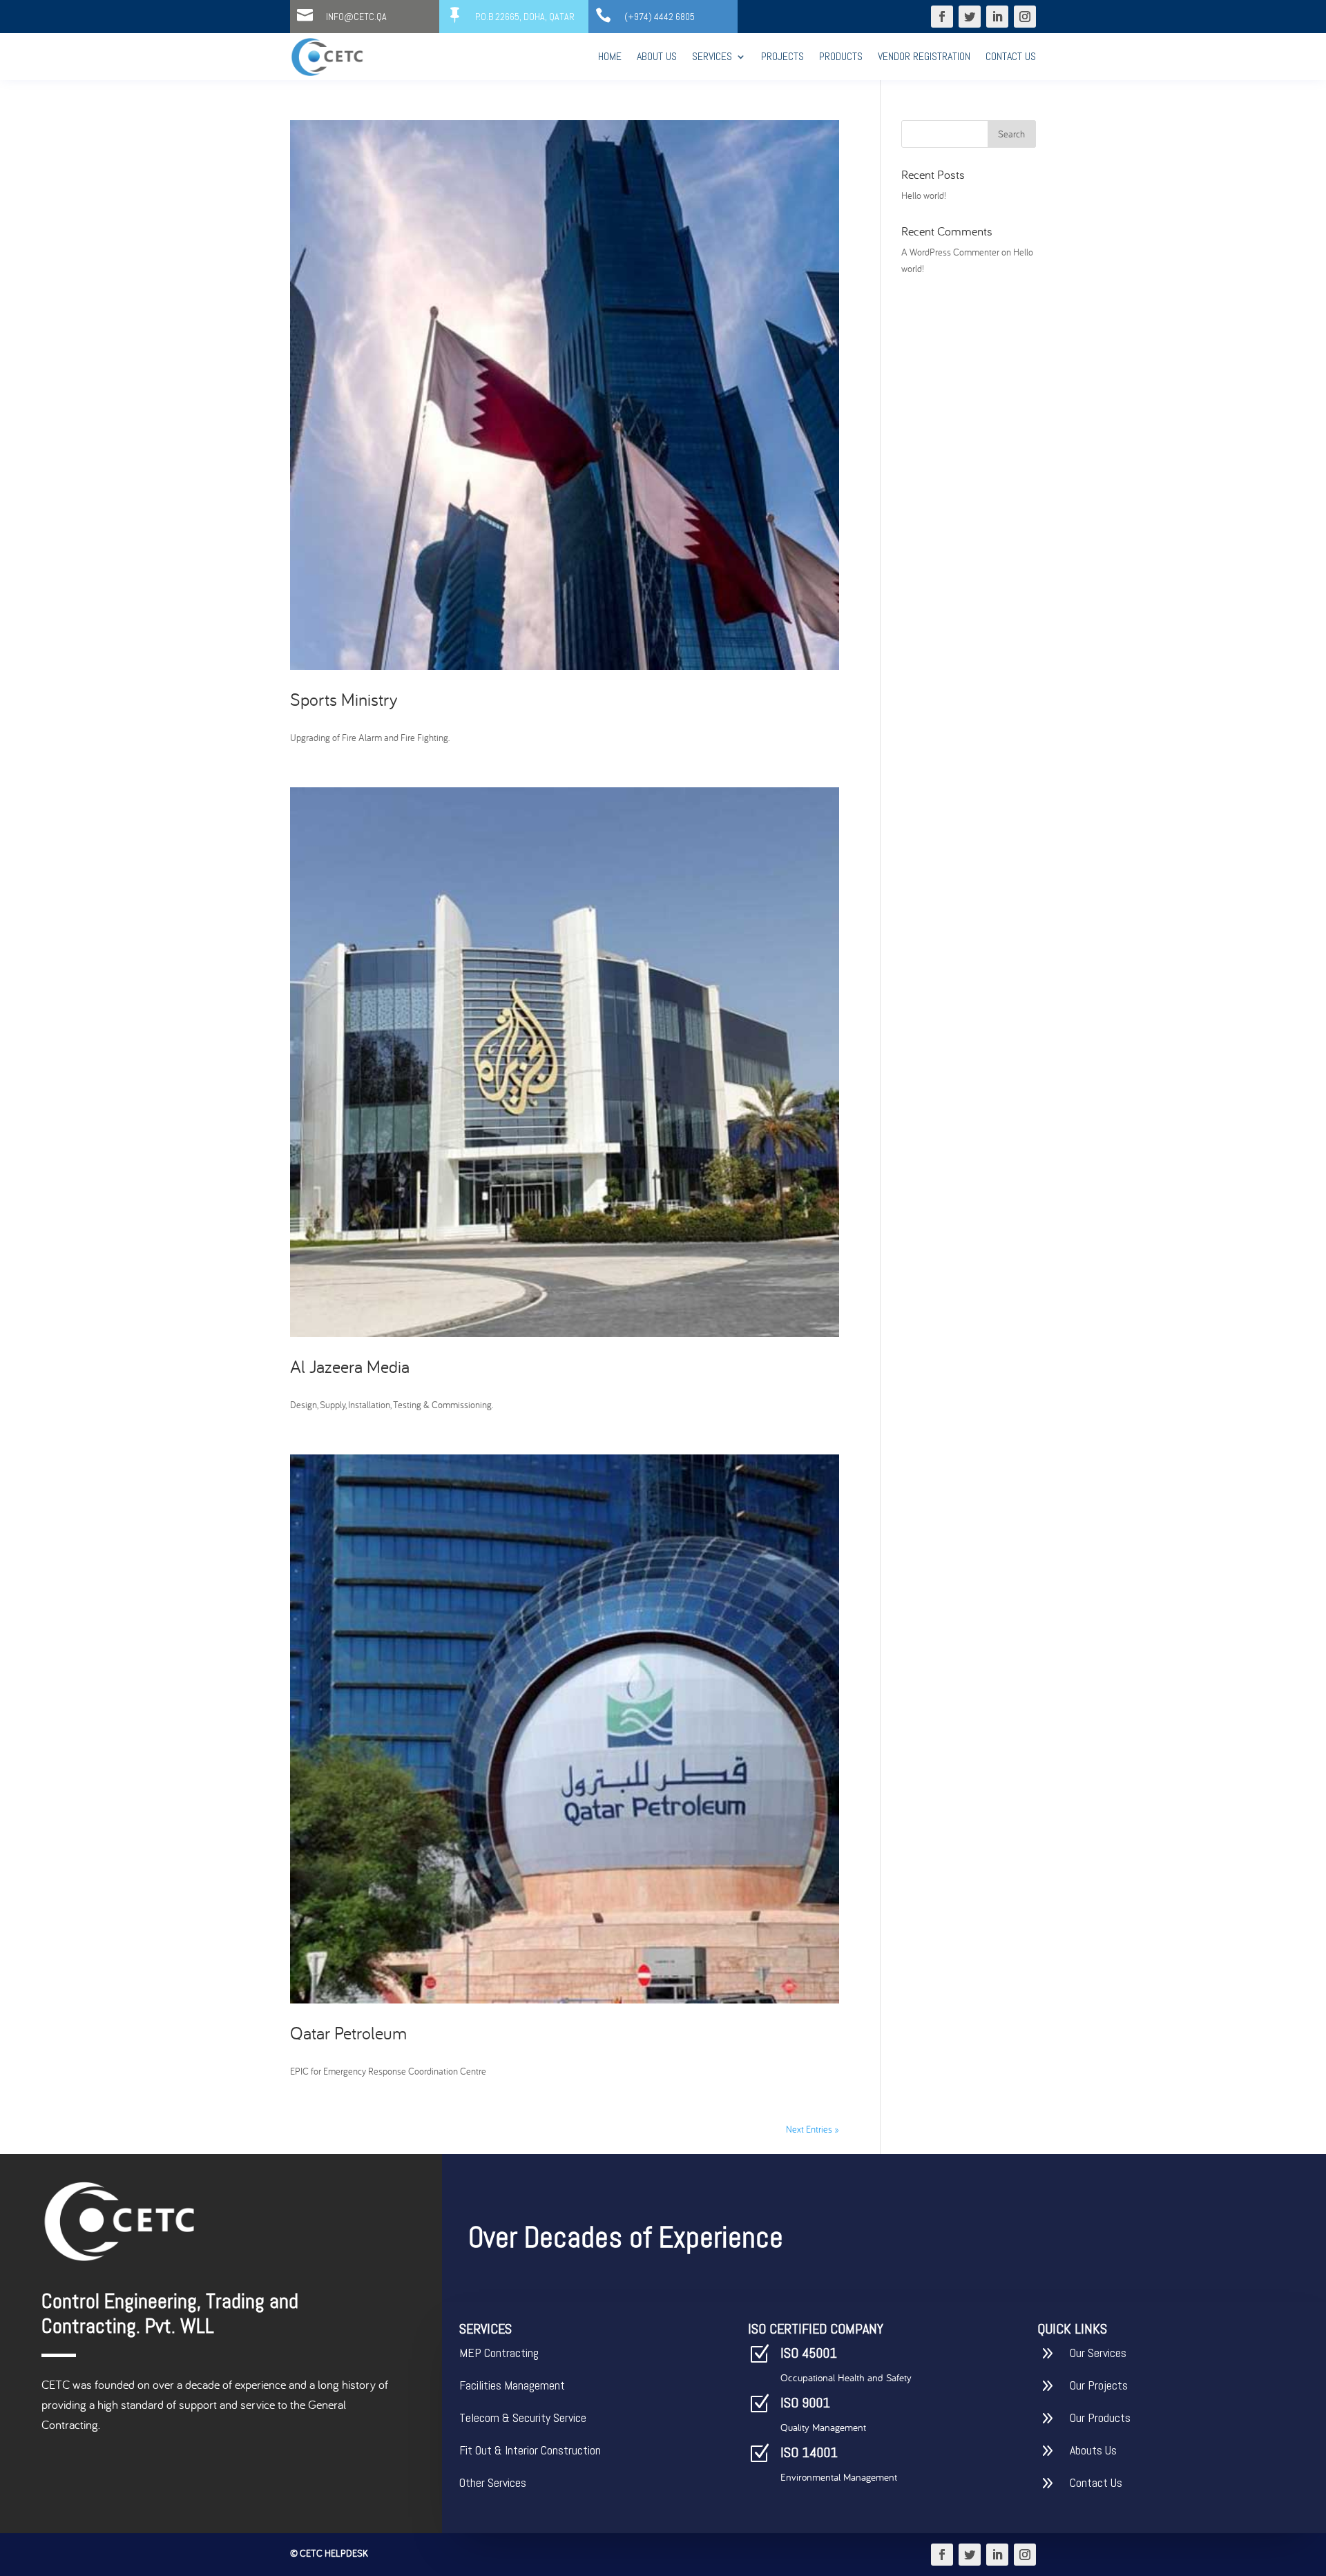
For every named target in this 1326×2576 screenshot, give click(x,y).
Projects (782, 56)
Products (841, 56)
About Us (657, 56)
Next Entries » (813, 2129)
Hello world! (924, 195)
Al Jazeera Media (350, 1366)
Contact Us (1011, 56)
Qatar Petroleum (348, 2033)
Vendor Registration (924, 56)
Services (712, 56)
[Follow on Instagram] (1025, 17)
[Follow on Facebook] (942, 17)
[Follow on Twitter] (970, 17)
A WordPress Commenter (950, 252)
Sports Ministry (344, 699)
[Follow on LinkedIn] (997, 17)
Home (610, 56)
